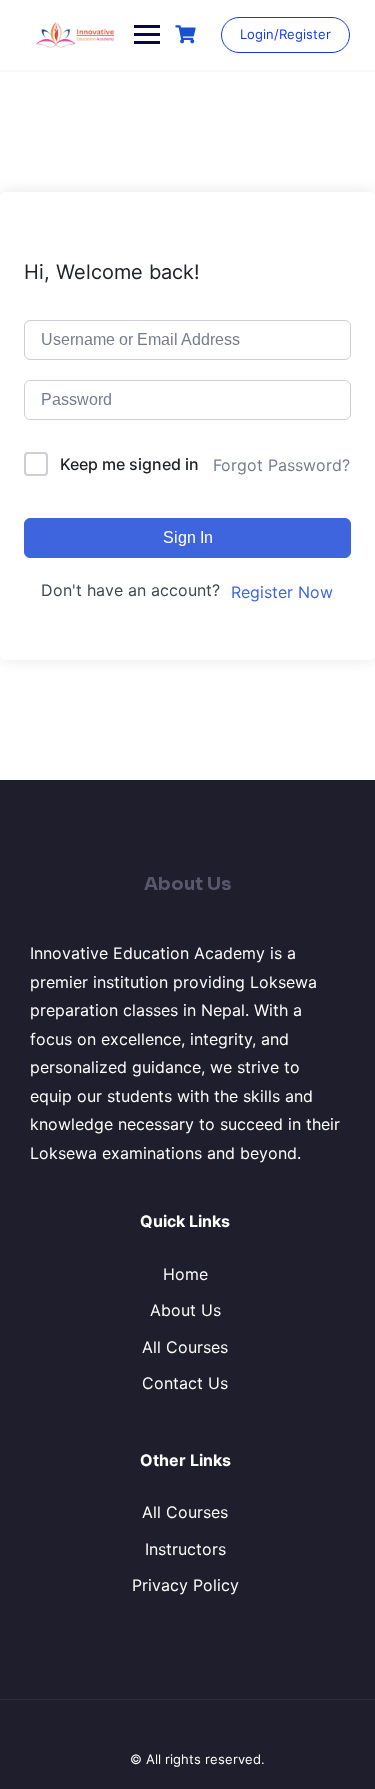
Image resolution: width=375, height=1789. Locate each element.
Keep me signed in (129, 464)
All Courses (185, 1347)
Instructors (185, 1549)
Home (185, 1274)
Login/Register (285, 34)
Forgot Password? (281, 465)
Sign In (188, 537)
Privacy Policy (185, 1585)
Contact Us (185, 1383)
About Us (185, 1310)
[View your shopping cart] (188, 34)
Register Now (282, 592)
